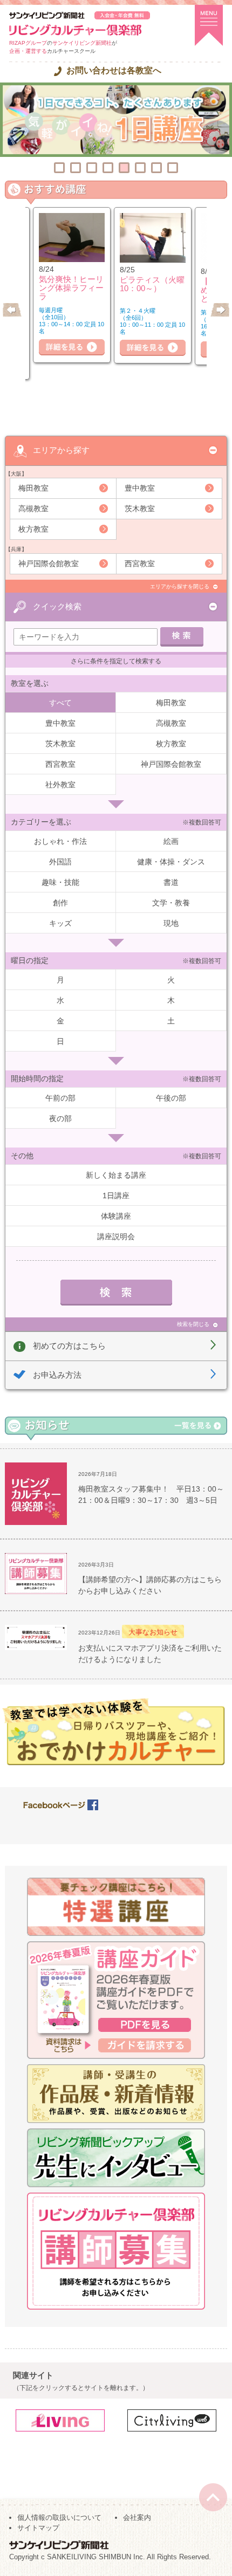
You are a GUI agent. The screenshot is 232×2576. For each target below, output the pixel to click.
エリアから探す (61, 450)
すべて (60, 703)
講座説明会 (116, 1237)
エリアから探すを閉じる (180, 586)
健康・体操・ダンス (171, 862)
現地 (171, 923)
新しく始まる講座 (116, 1175)
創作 (60, 903)
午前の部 (60, 1098)
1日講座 (116, 1196)
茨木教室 (140, 509)
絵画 (171, 841)
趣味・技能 (60, 882)
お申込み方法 (57, 1375)
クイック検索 (57, 606)
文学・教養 (171, 903)
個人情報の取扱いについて (59, 2517)
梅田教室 (33, 488)
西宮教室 (140, 564)
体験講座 (116, 1216)
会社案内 (137, 2517)
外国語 (60, 862)
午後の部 (171, 1098)
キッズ (60, 923)
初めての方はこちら (69, 1346)
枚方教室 (33, 529)
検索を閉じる (193, 1324)
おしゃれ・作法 (60, 841)
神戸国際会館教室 (49, 564)
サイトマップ (38, 2528)
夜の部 (60, 1118)
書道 (171, 882)
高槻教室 (33, 509)
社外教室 (60, 785)
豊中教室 (140, 488)
